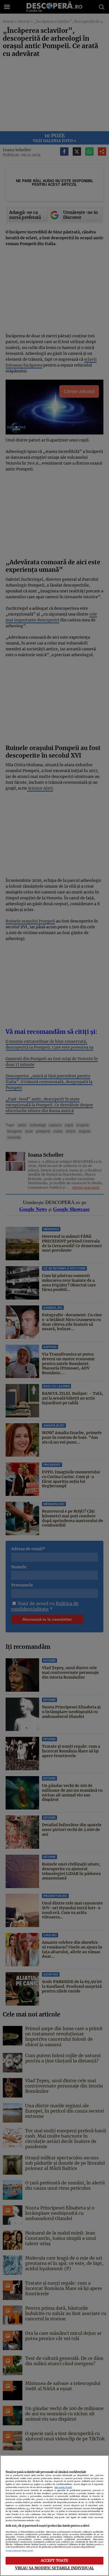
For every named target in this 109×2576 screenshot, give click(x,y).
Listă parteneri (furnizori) (19, 2551)
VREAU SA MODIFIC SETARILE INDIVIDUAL (54, 2568)
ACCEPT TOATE (55, 2560)
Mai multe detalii (63, 2487)
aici (28, 2508)
